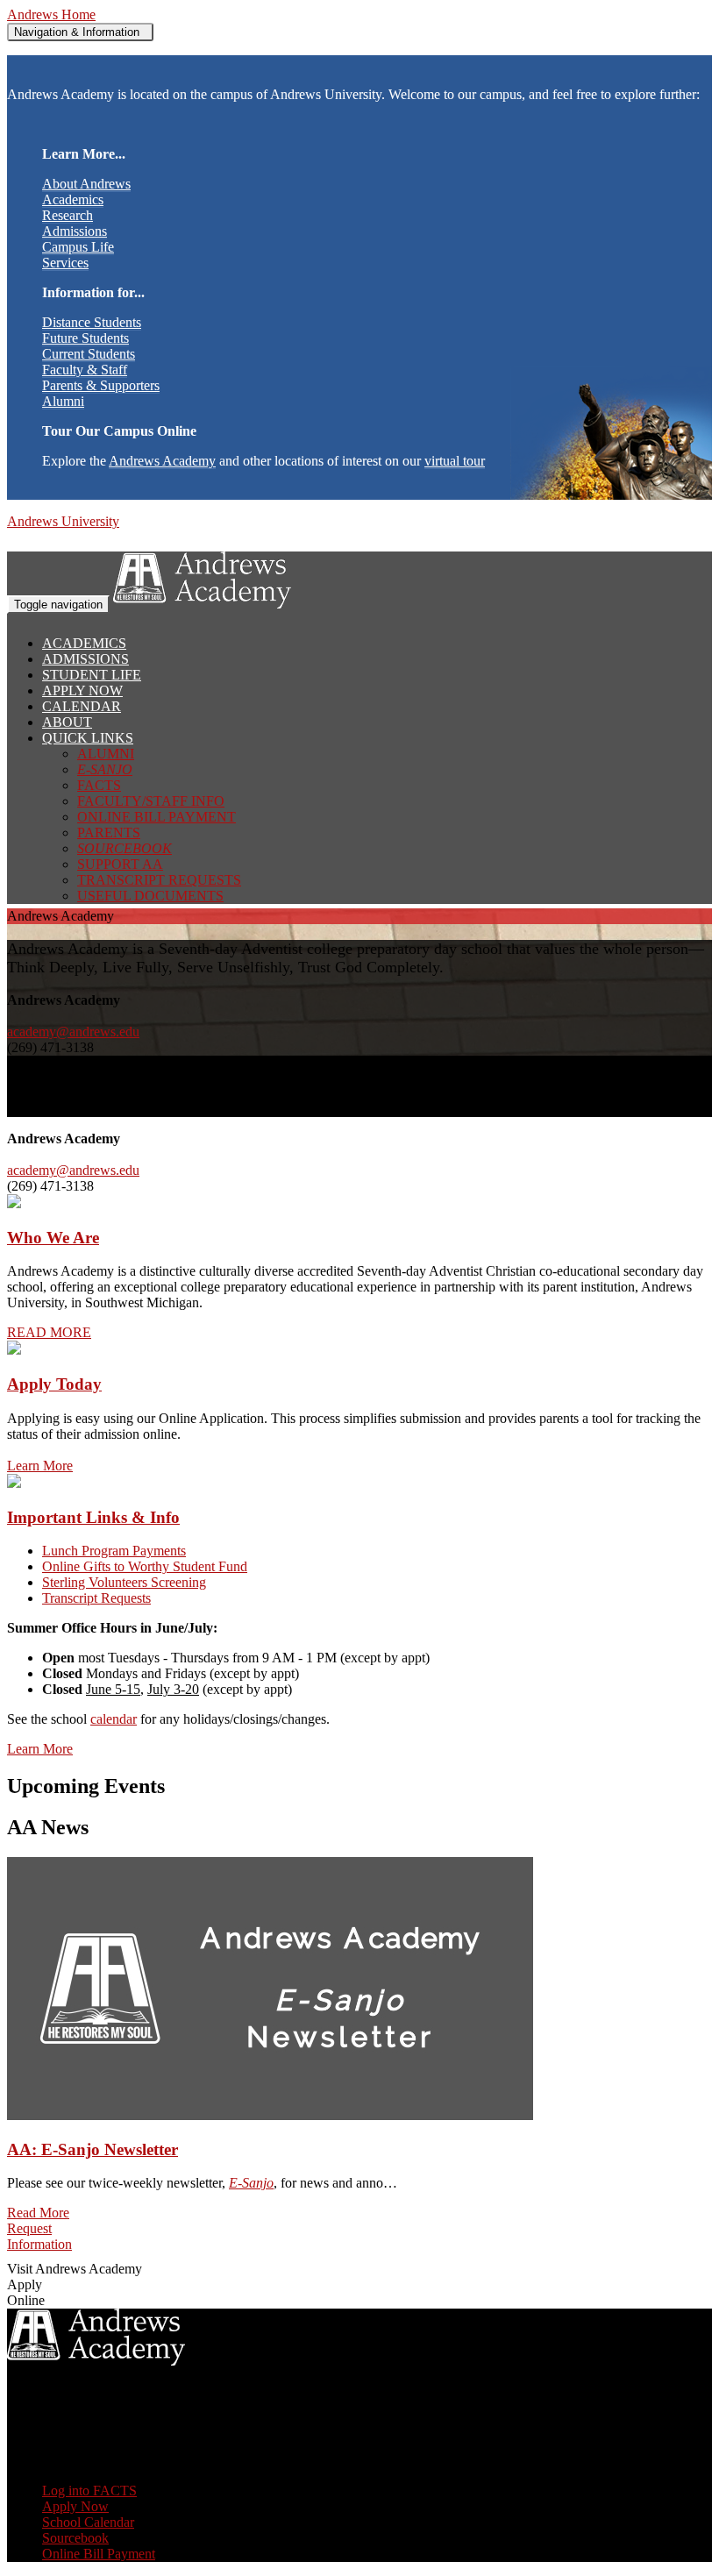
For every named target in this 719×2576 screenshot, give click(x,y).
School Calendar (88, 2522)
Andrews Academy (162, 461)
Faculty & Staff (85, 370)
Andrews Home (51, 14)
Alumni (63, 401)
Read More (38, 2213)
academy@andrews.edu (73, 1032)
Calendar (82, 706)
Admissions (75, 231)
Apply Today (54, 1384)
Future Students (85, 338)
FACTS (99, 785)
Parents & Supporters (101, 385)
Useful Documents (150, 896)
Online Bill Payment (157, 817)
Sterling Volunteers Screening (124, 1582)
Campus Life (78, 247)
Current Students (89, 354)
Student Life (92, 675)
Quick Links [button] (88, 738)
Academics (73, 199)
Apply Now (82, 690)
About (67, 722)
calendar (114, 1719)
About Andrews (86, 184)
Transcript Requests (159, 880)
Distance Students (92, 322)
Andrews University (63, 521)
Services (65, 263)
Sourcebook (75, 2538)
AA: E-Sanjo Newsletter (93, 2149)
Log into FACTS (89, 2491)
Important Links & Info (93, 1517)
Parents (109, 833)
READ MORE (49, 1332)
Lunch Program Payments (114, 1551)
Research (68, 215)
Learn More (40, 1466)
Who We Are (53, 1238)
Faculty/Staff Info (151, 801)
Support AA (120, 864)
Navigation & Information (80, 32)
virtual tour (455, 461)
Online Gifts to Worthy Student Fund (145, 1566)
